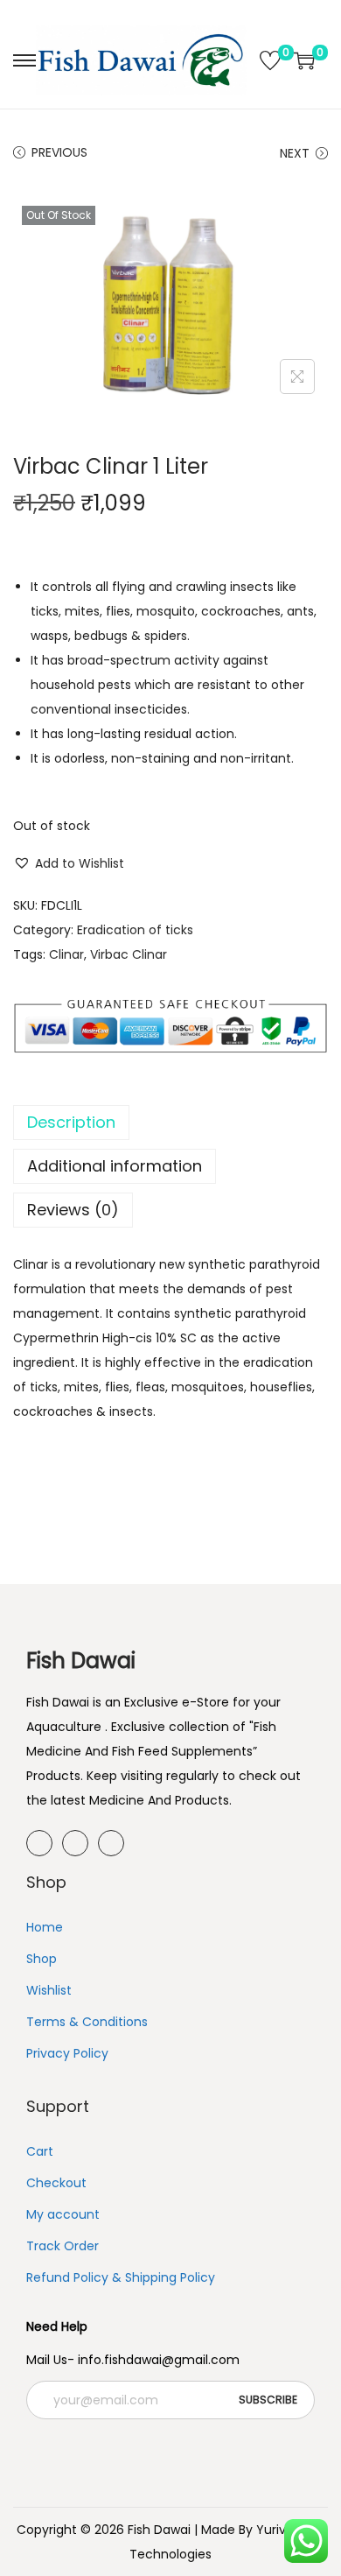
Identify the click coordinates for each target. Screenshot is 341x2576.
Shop (42, 1959)
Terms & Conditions (87, 2022)
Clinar (66, 954)
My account (63, 2214)
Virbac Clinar (129, 954)
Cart (40, 2151)
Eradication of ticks (135, 930)
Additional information (115, 1166)
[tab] (170, 1123)
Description (71, 1122)
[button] (69, 863)
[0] (270, 60)
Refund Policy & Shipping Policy (121, 2277)
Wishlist (49, 1990)
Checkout (56, 2183)
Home (45, 1927)
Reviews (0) (73, 1210)
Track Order (63, 2246)
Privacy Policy (67, 2053)
